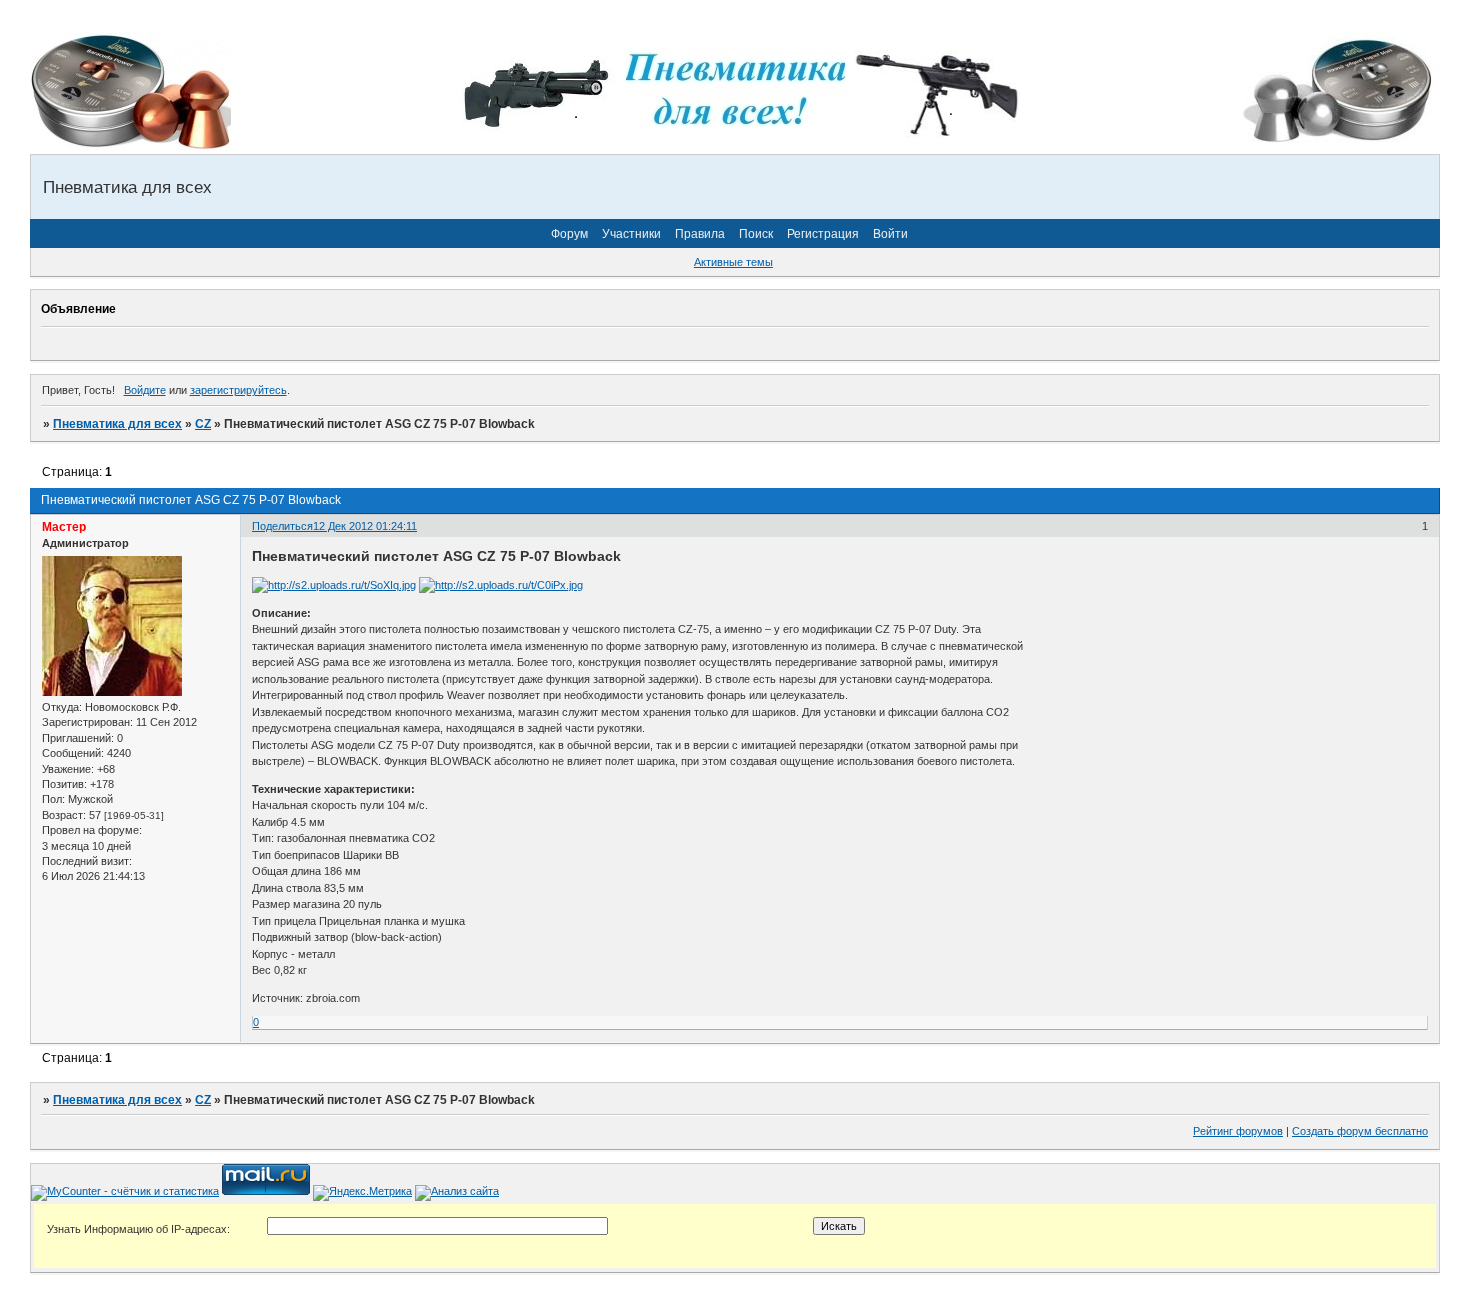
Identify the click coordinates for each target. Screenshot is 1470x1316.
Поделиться (282, 526)
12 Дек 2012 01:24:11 (365, 526)
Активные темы (733, 262)
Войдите (145, 390)
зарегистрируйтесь (238, 390)
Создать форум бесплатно (1360, 1131)
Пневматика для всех (117, 424)
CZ (203, 424)
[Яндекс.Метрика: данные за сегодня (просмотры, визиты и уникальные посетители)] (362, 1193)
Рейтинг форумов (1238, 1131)
